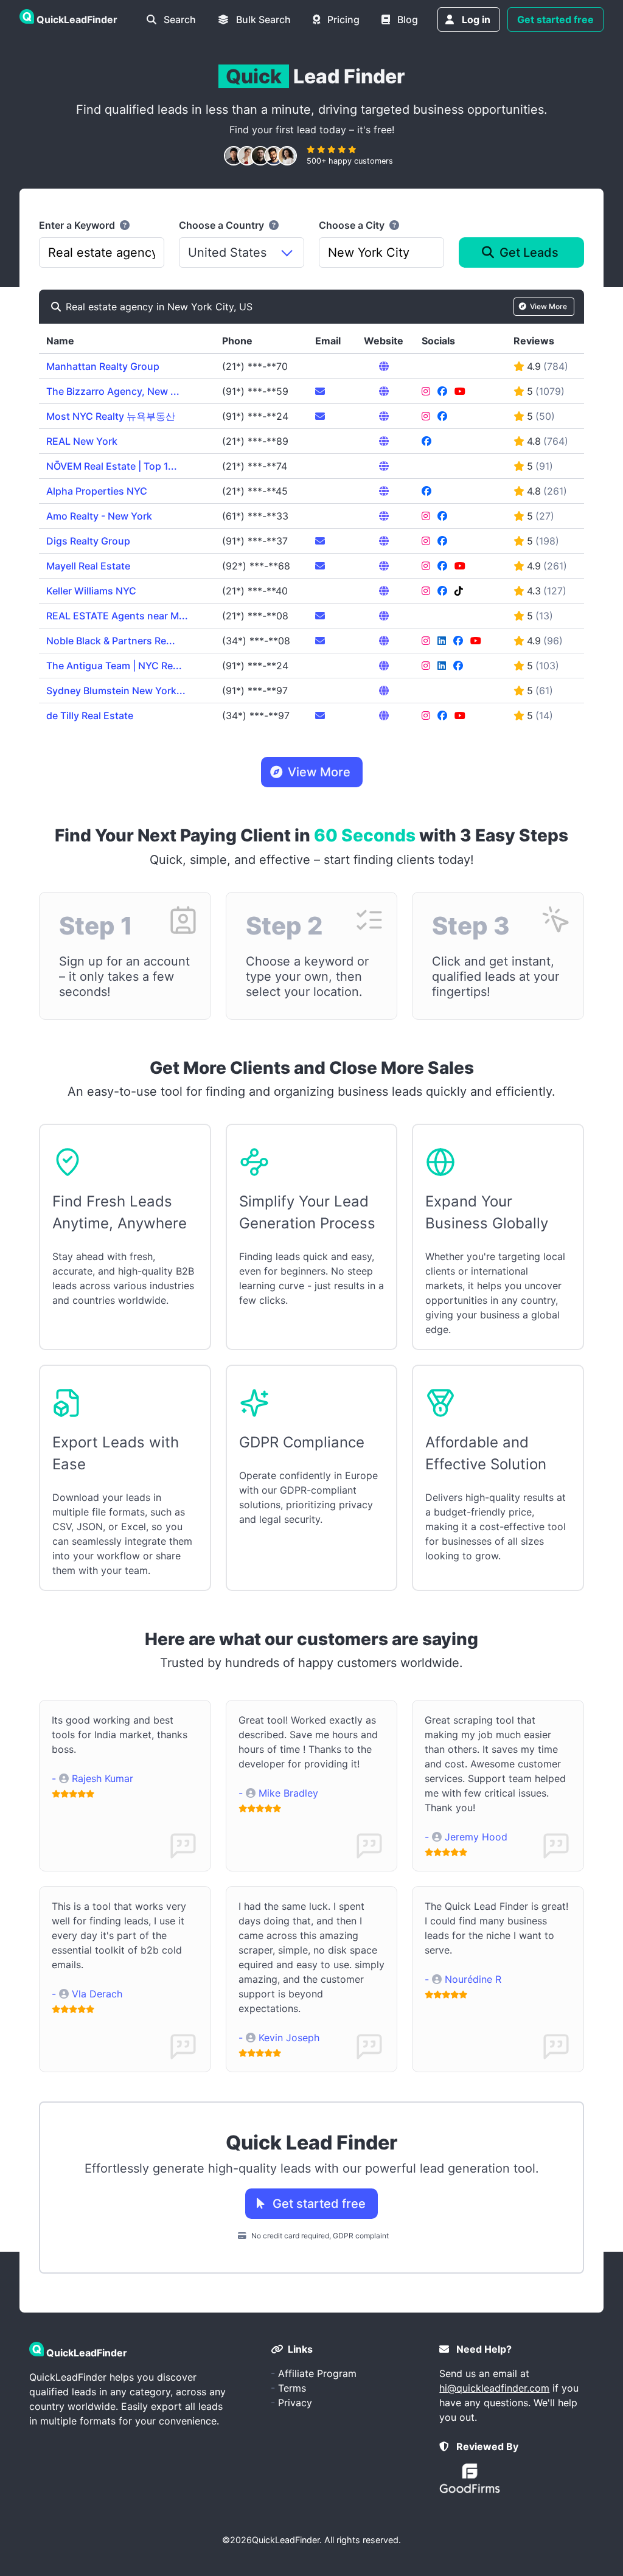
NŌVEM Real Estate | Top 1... (112, 466)
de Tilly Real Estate (90, 715)
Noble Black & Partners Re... (111, 641)
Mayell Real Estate (88, 566)
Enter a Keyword (78, 225)
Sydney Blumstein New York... (116, 691)
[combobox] (102, 252)
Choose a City (353, 225)
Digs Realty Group (88, 541)
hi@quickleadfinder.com (494, 2388)
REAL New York (82, 441)
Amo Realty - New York (99, 516)
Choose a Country (223, 225)
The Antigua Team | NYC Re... (114, 666)
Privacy (295, 2403)
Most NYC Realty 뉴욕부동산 (111, 416)
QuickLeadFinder (286, 2540)
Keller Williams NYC (91, 591)
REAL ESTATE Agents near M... (117, 616)
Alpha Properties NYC (97, 491)
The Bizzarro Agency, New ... (113, 391)
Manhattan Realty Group (103, 366)
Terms (292, 2388)
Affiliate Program (317, 2373)
